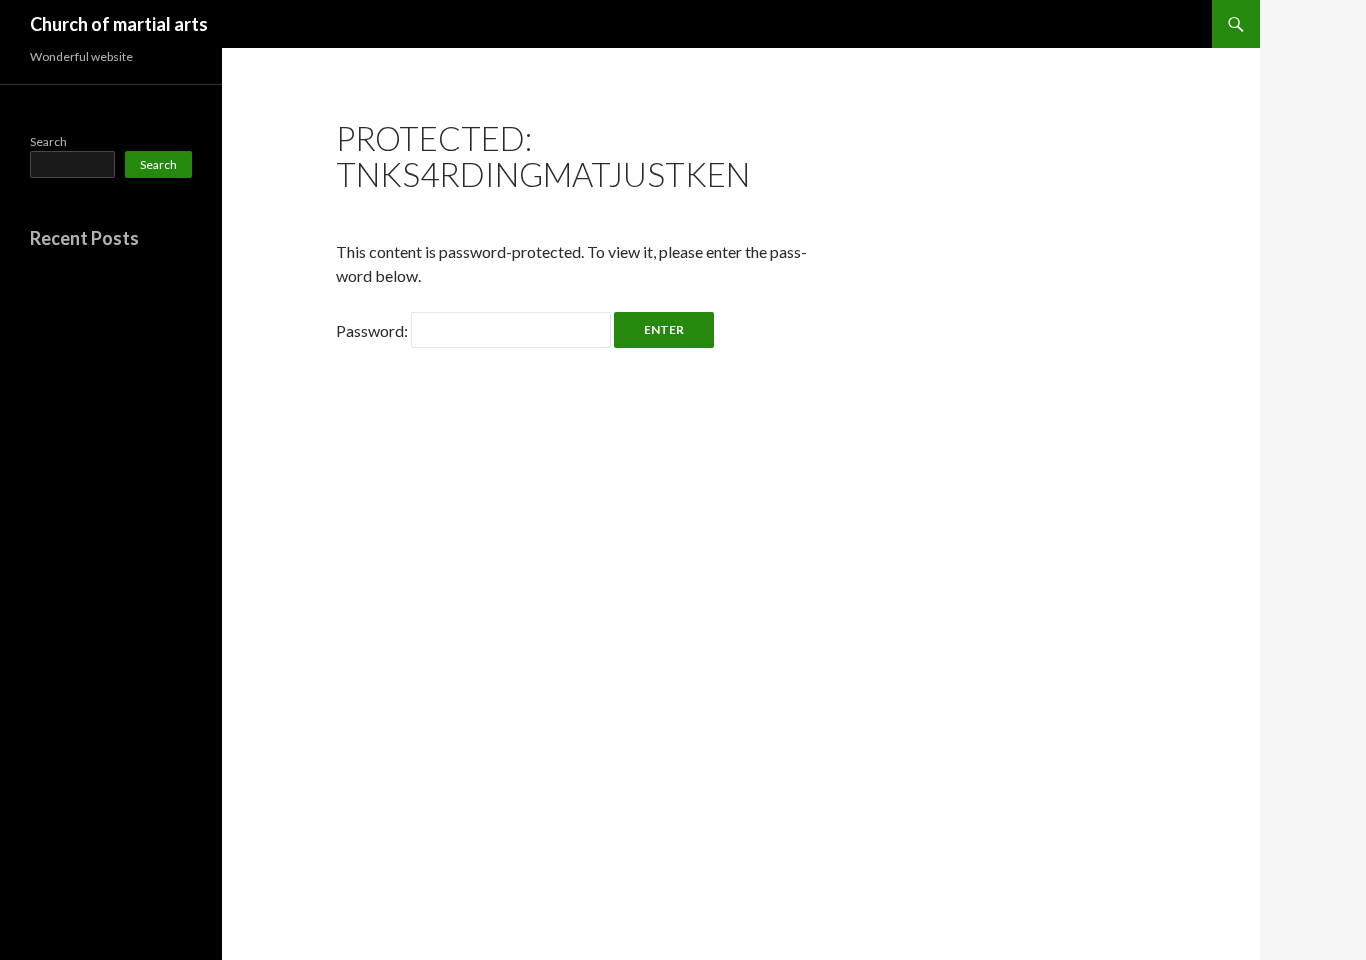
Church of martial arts (119, 24)
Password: (373, 330)
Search (48, 141)
